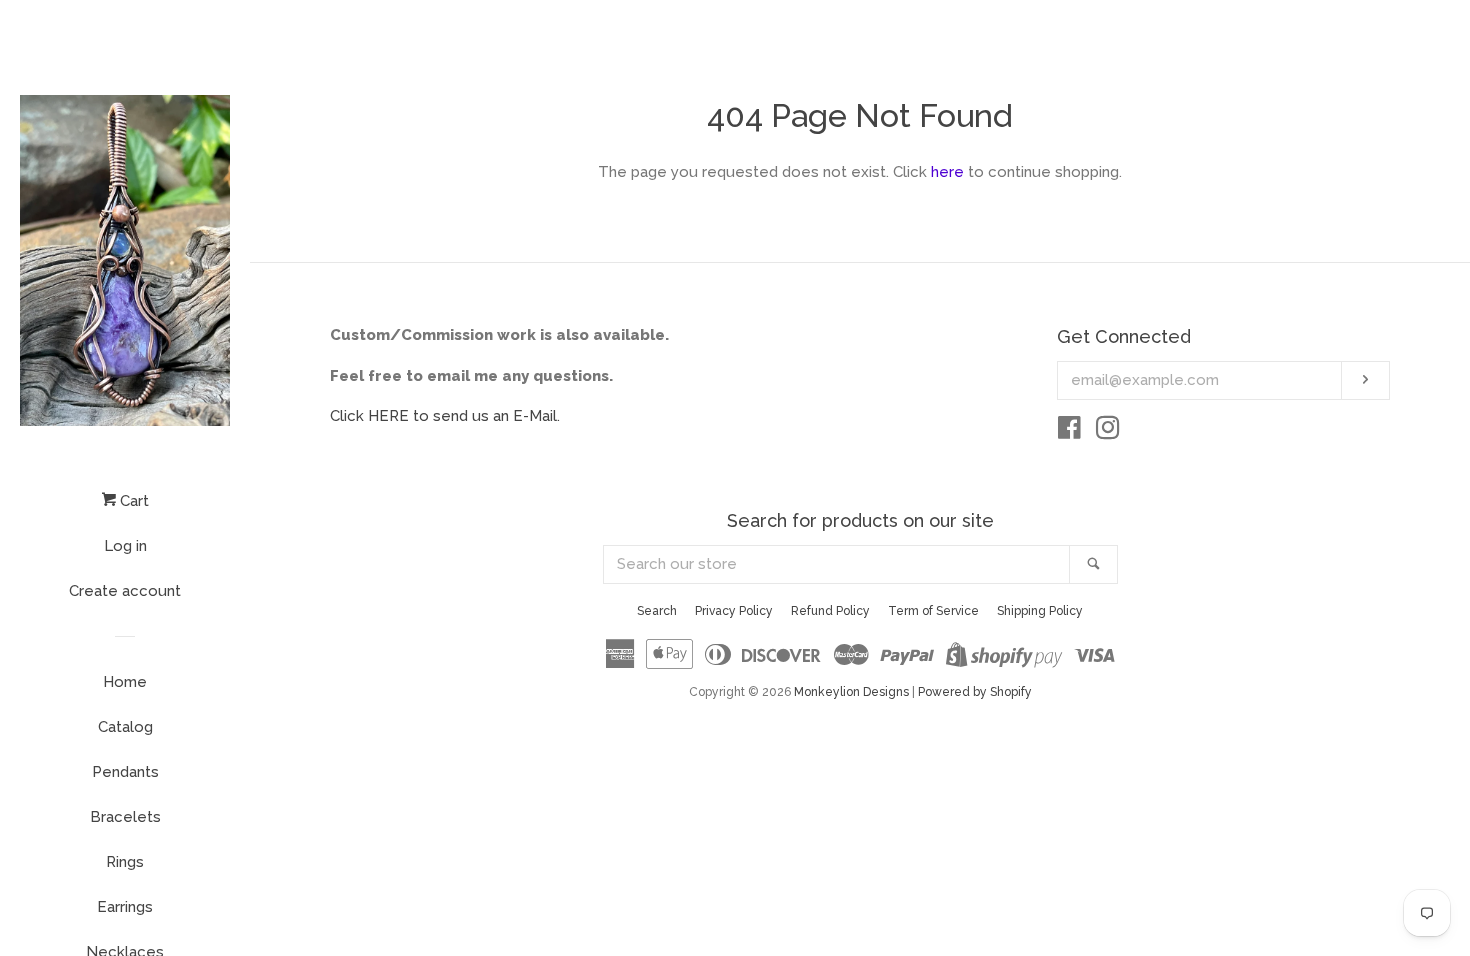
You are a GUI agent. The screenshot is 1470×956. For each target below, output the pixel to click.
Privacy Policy (734, 611)
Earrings (125, 907)
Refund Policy (830, 611)
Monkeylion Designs (851, 692)
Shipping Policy (1040, 611)
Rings (125, 862)
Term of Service (933, 611)
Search (657, 611)
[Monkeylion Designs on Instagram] (1108, 432)
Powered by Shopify (975, 692)
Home (125, 682)
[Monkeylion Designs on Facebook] (1069, 432)
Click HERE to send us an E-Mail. (445, 416)
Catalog (125, 727)
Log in (125, 546)
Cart (132, 501)
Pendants (125, 772)
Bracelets (125, 817)
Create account (125, 591)
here (947, 172)
